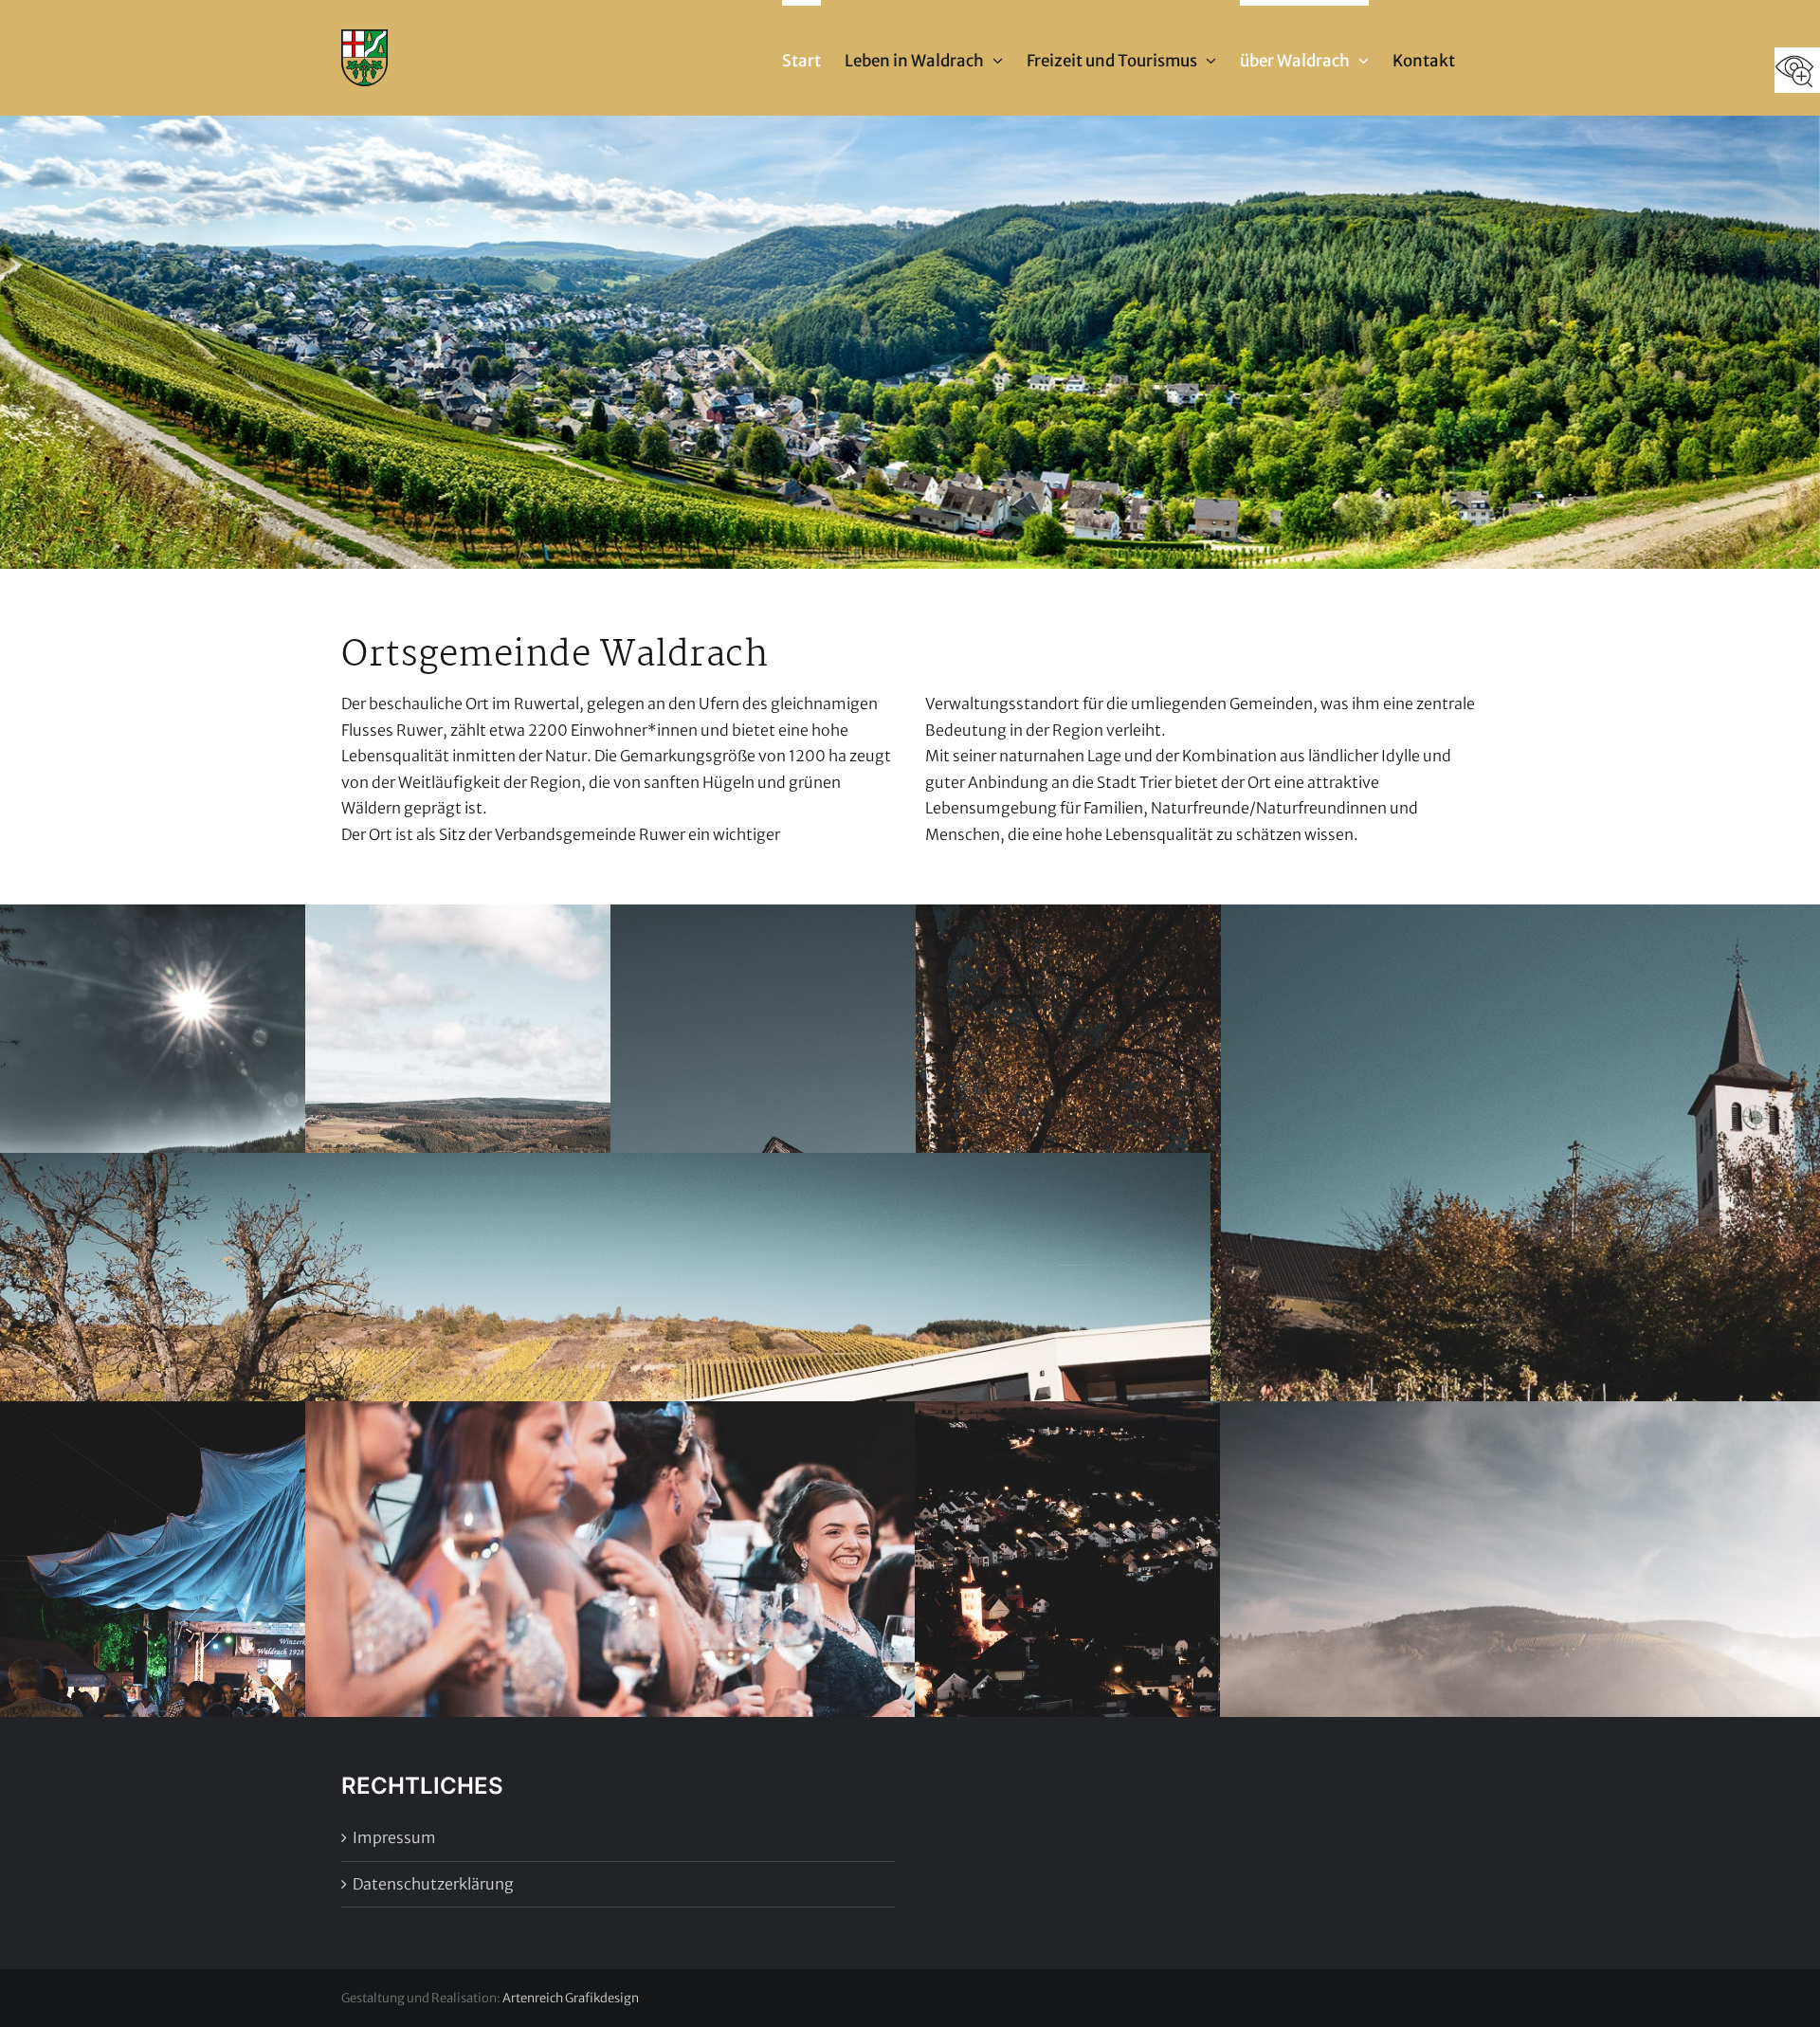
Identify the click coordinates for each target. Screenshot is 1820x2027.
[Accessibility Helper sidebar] (1797, 70)
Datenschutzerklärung (433, 1884)
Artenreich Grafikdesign (571, 1998)
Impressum (394, 1837)
